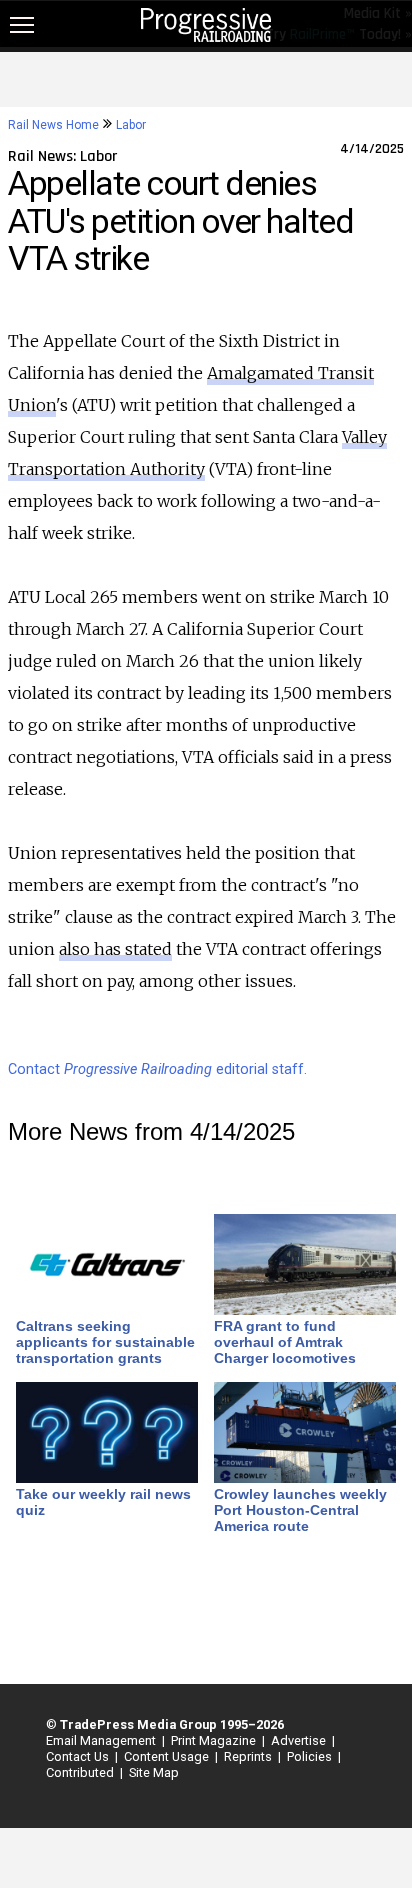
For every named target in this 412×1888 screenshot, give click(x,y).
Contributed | (81, 1772)
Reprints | (249, 1756)
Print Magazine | (215, 1740)
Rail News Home (53, 125)
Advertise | (300, 1740)
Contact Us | (79, 1756)
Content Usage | (168, 1756)
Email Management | (102, 1740)
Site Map (154, 1772)
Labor (131, 125)
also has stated (115, 949)
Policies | (311, 1756)
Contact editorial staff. (157, 1069)
